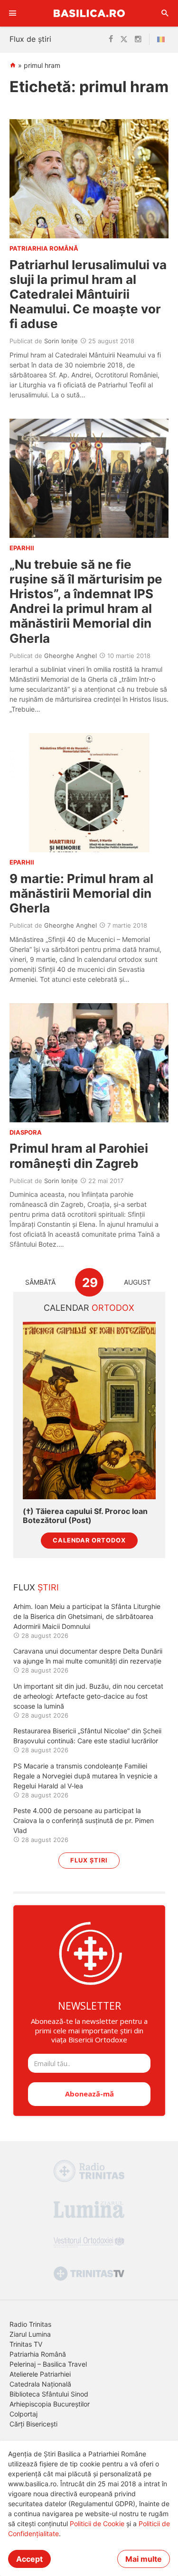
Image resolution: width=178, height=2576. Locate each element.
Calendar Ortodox (89, 1540)
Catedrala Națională (40, 2384)
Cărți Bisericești (33, 2424)
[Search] (165, 13)
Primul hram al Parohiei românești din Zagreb (79, 1156)
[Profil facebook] (111, 39)
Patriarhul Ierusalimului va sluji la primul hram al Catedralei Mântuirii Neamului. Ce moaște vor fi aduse (88, 294)
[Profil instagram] (138, 39)
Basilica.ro (89, 13)
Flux (36, 1587)
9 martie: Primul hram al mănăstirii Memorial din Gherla (81, 893)
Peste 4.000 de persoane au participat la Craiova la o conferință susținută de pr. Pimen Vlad (84, 1820)
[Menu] (13, 13)
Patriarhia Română (38, 2354)
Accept (29, 2559)
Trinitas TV (26, 2344)
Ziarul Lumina (30, 2334)
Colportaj (23, 2414)
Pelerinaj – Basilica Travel (48, 2364)
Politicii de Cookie (97, 2524)
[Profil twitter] (124, 39)
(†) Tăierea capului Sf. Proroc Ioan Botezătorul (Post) (85, 1516)
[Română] (163, 39)
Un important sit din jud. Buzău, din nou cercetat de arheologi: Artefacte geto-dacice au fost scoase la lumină (88, 1696)
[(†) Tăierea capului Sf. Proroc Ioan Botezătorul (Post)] (89, 1410)
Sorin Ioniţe (61, 341)
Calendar (89, 1308)
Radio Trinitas (30, 2324)
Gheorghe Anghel (70, 656)
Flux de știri (30, 39)
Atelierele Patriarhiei (40, 2374)
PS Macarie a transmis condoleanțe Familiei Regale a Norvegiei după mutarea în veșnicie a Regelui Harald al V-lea (85, 1776)
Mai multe (144, 2559)
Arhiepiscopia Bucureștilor (50, 2404)
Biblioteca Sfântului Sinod (49, 2394)
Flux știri (89, 1860)
